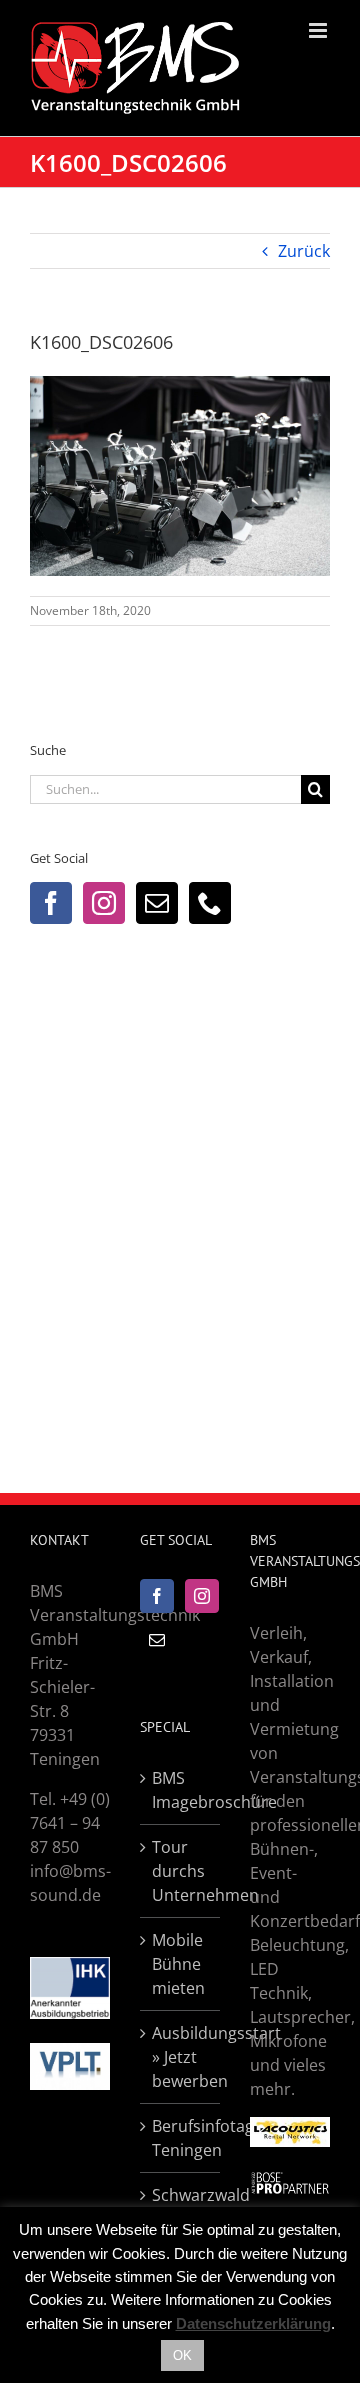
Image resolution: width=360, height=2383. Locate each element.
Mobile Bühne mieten (178, 1964)
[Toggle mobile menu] (319, 30)
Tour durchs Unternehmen (181, 1871)
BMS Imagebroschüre (181, 1790)
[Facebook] (51, 903)
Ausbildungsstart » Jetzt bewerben (181, 2057)
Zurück (304, 251)
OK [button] (182, 2355)
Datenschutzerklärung (253, 2323)
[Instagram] (104, 903)
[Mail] (157, 903)
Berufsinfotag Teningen (181, 2138)
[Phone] (210, 903)
